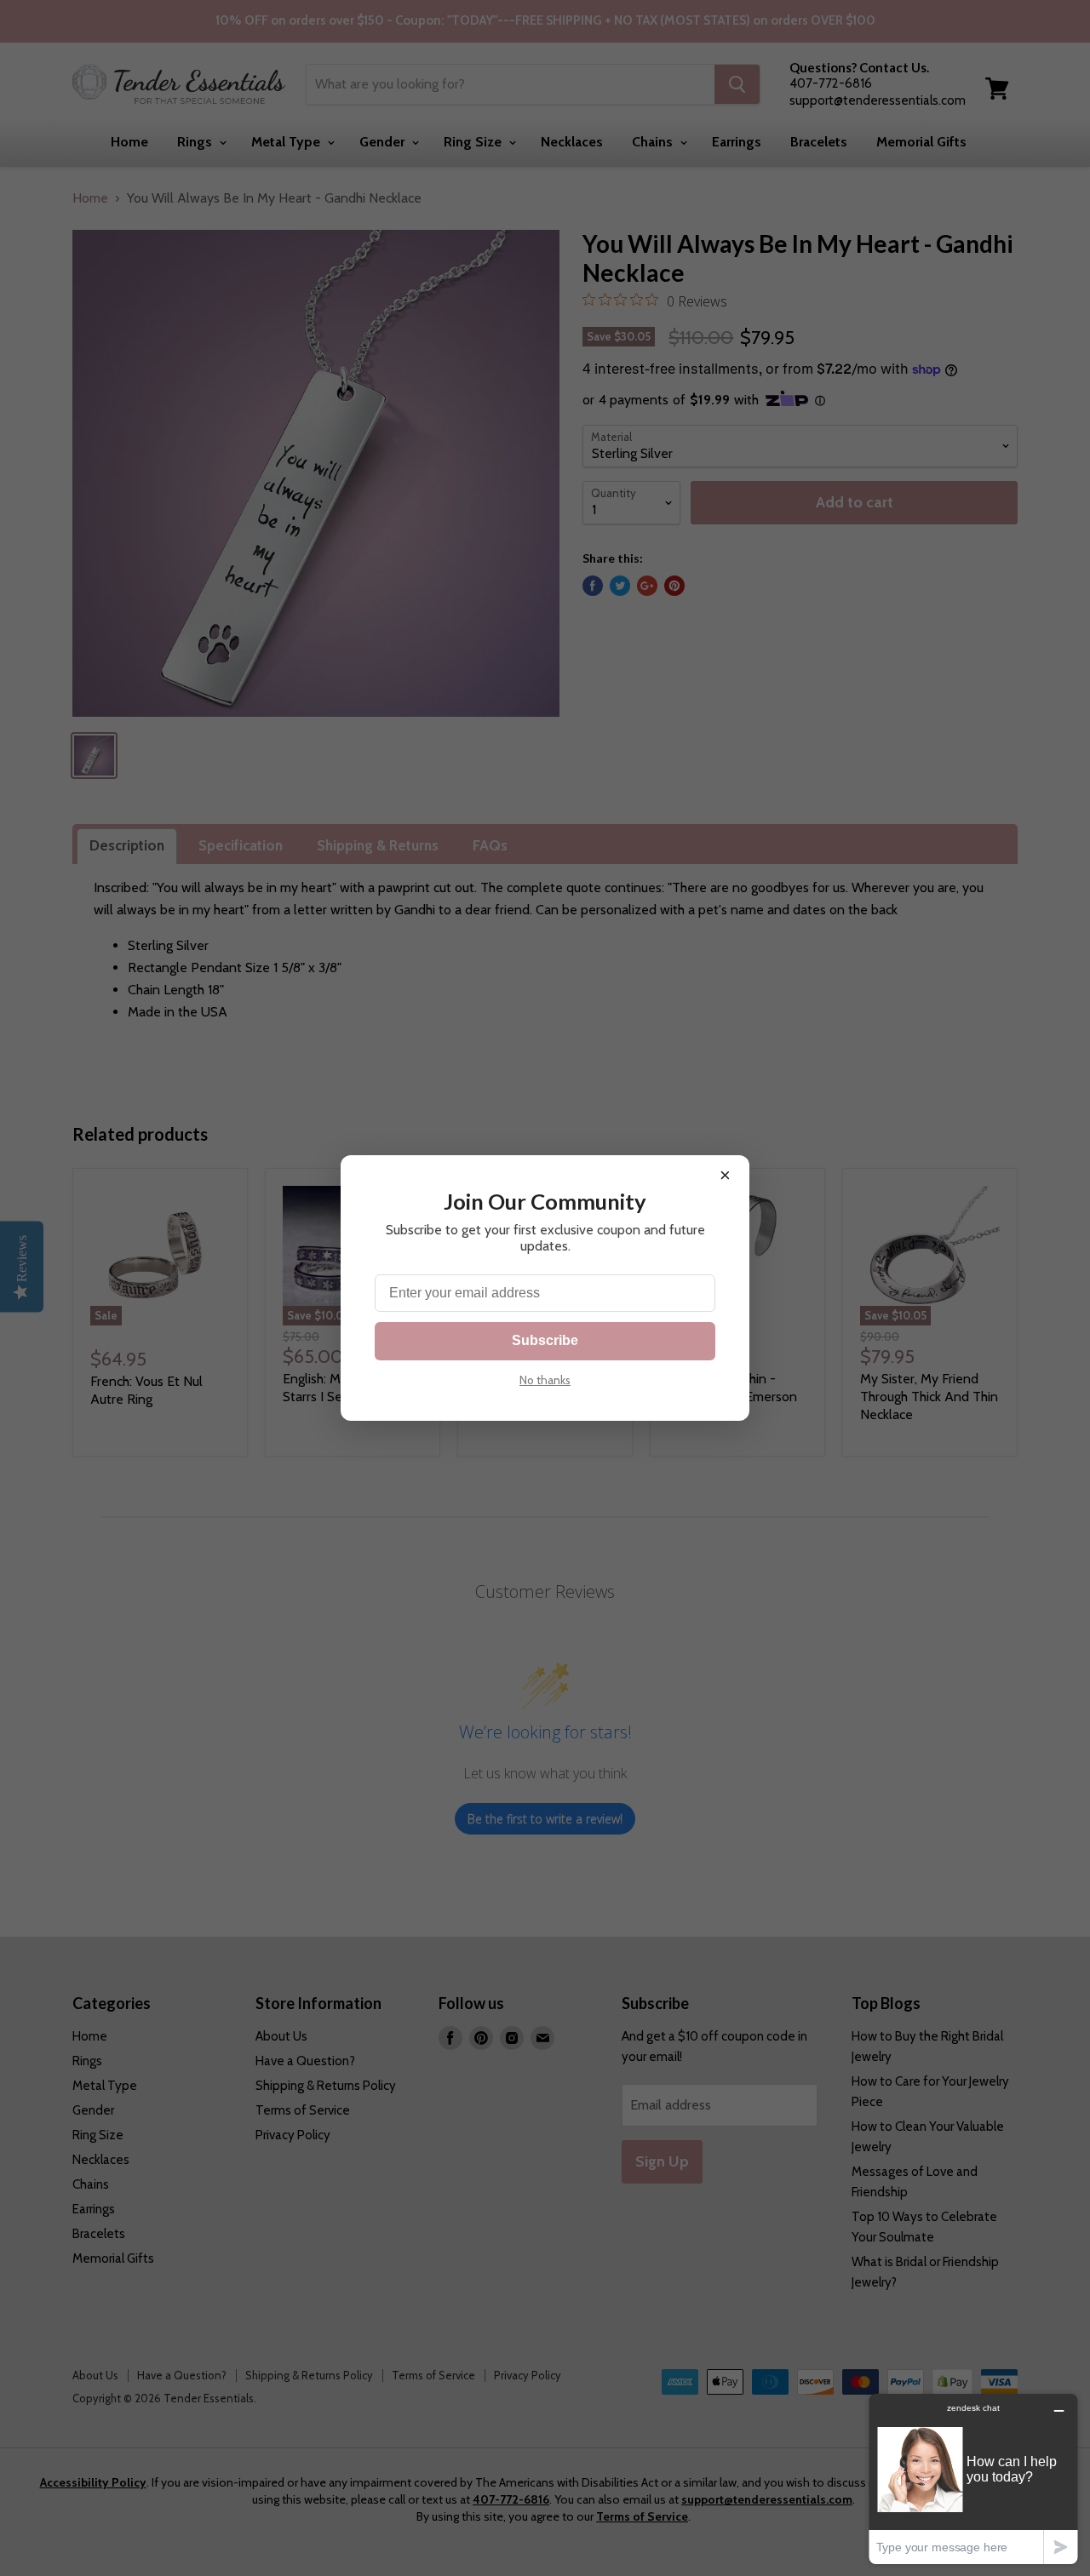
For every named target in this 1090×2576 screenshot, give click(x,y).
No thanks (545, 1380)
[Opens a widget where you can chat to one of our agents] (973, 2479)
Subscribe (545, 1340)
